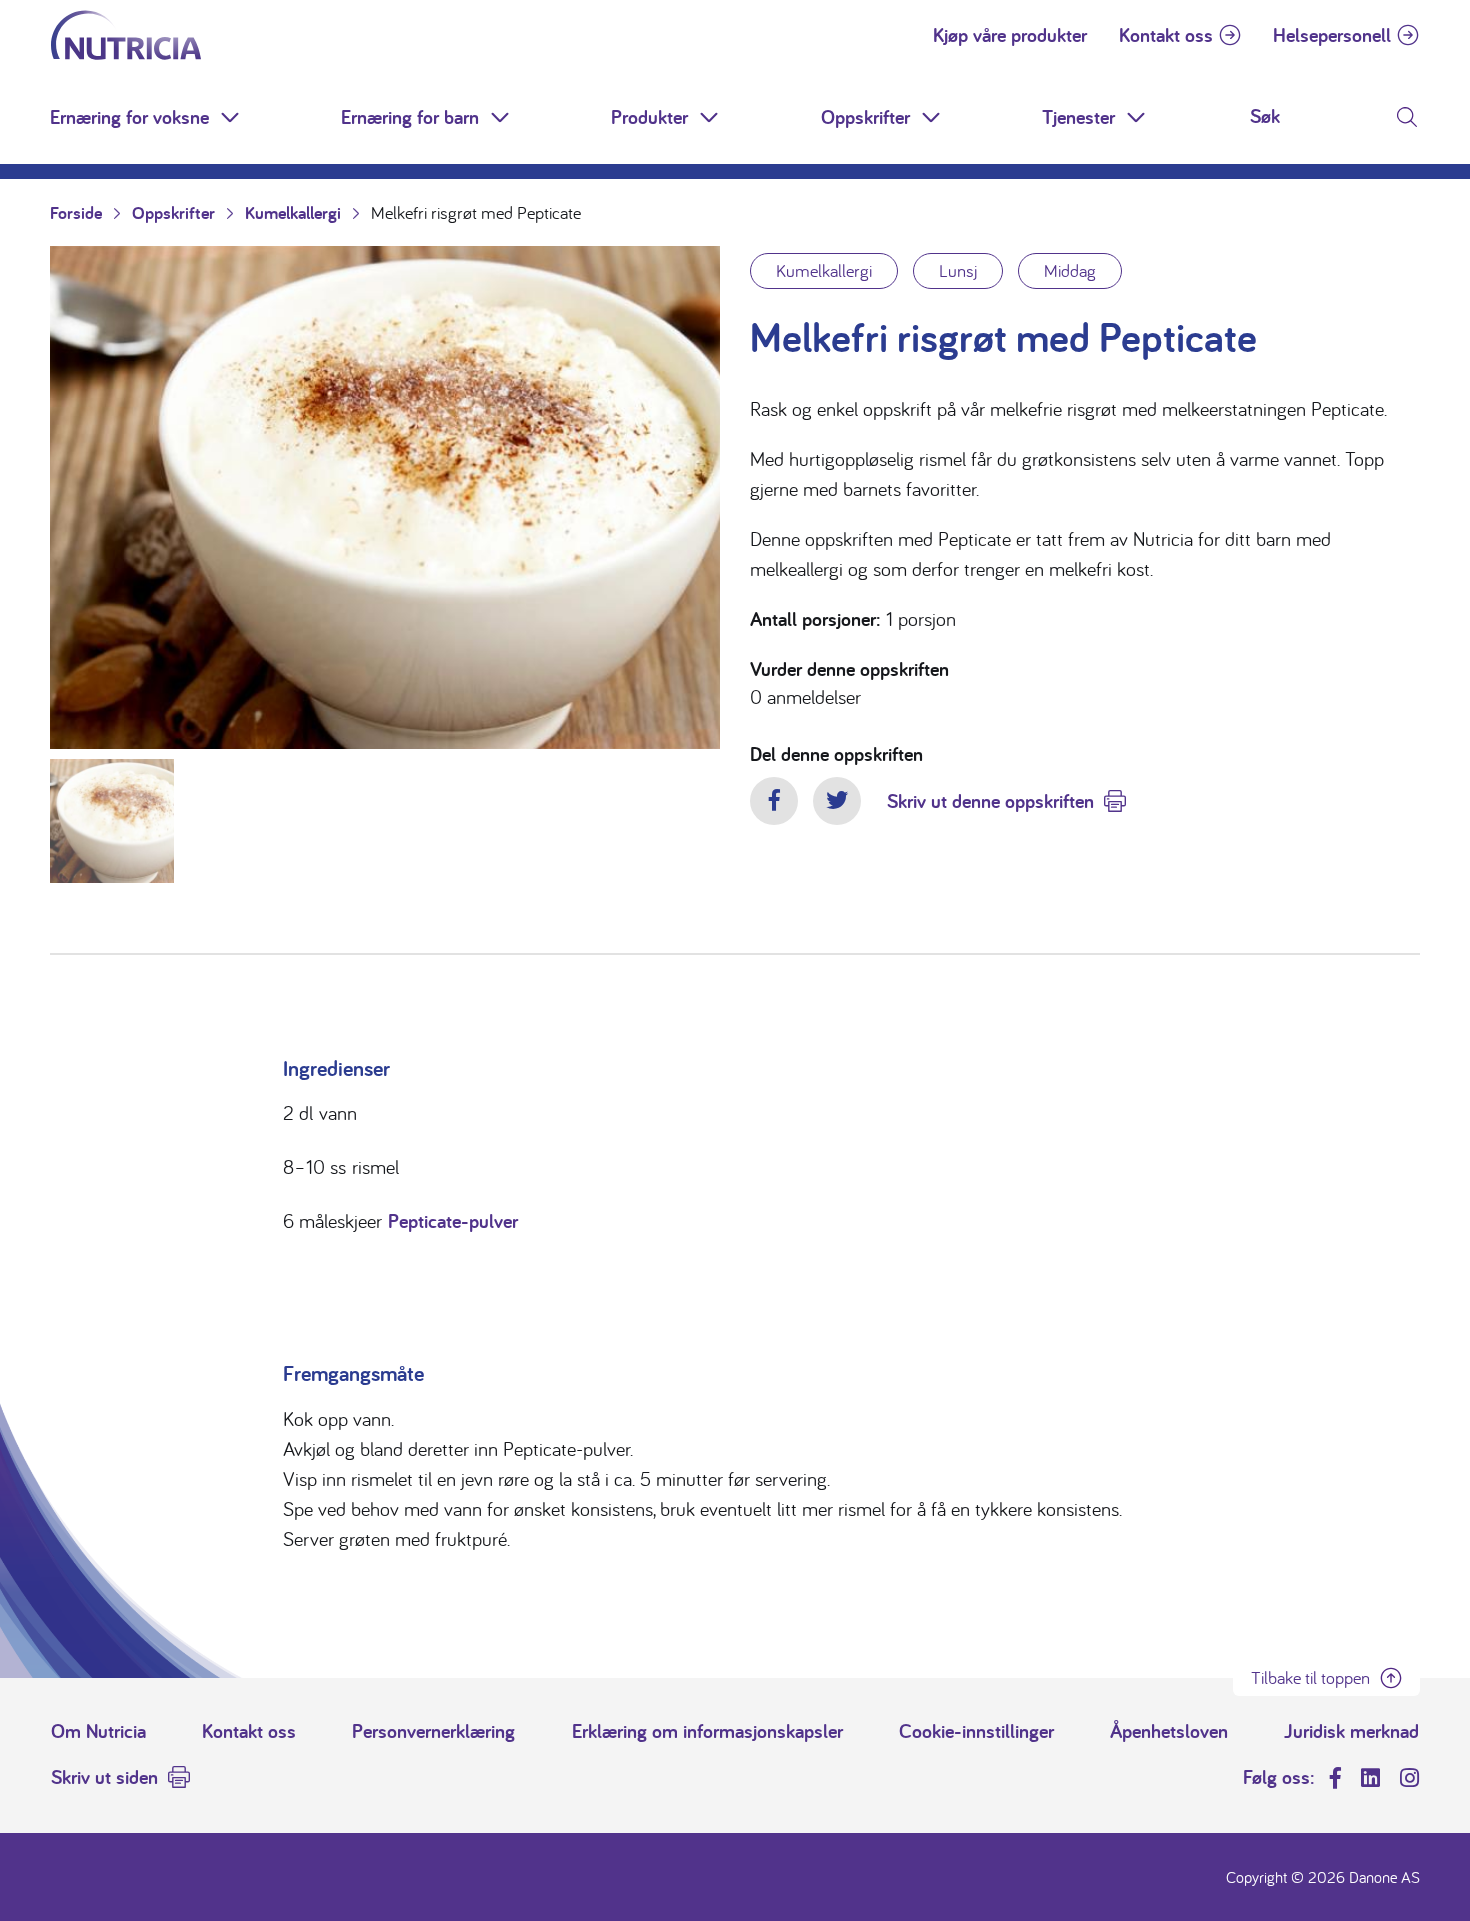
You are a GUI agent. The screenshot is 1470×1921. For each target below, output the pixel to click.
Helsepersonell (1332, 35)
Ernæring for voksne (129, 117)
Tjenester (1078, 117)
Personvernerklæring (433, 1731)
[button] (231, 117)
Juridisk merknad (1351, 1731)
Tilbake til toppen (1310, 1677)
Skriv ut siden (104, 1777)
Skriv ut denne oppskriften (990, 801)
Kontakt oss (1166, 35)
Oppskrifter (865, 117)
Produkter (649, 117)
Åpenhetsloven (1169, 1731)
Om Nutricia (98, 1731)
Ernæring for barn (410, 117)
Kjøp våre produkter (1010, 35)
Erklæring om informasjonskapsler (707, 1731)
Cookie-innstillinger (976, 1731)
